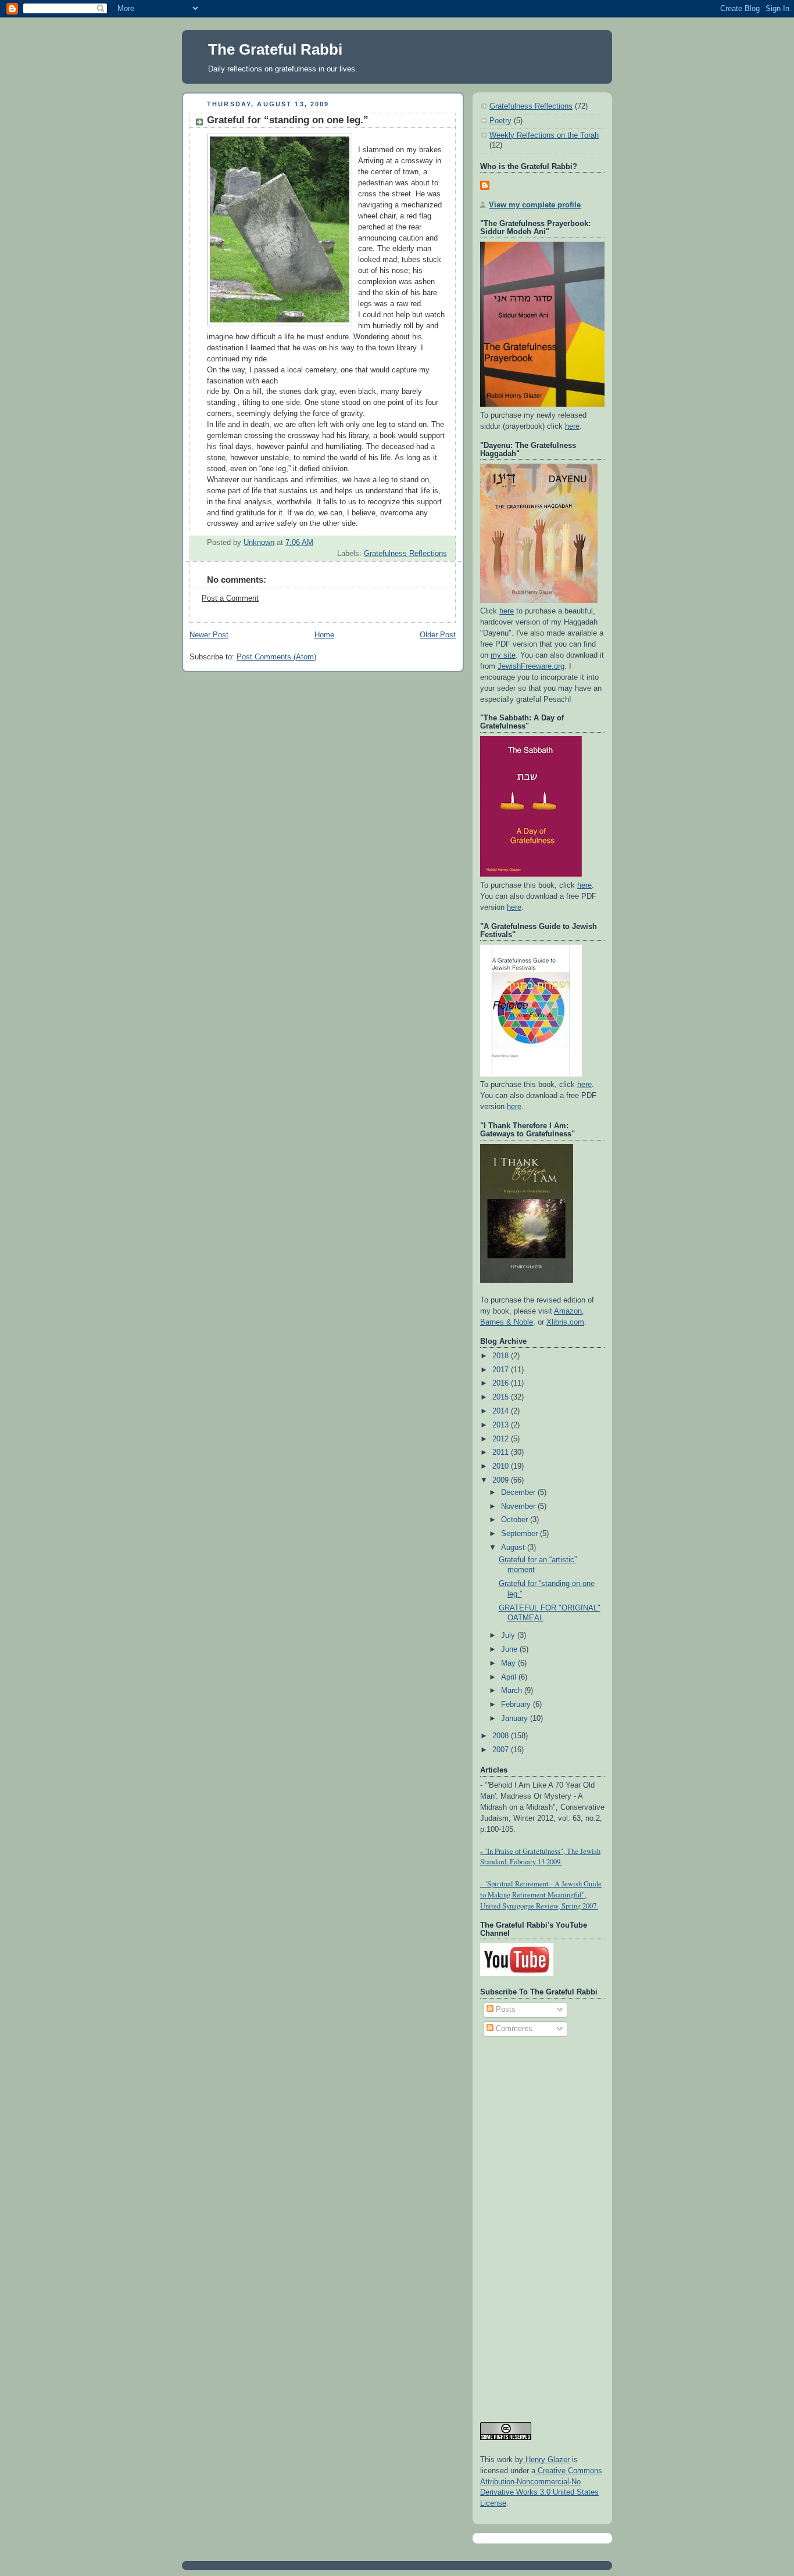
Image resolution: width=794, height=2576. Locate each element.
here (572, 426)
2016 (502, 1383)
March (513, 1691)
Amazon (568, 1311)
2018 (502, 1356)
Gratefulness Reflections (405, 554)
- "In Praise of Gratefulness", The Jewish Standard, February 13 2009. (540, 1857)
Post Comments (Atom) (276, 657)
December (519, 1492)
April (510, 1677)
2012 (502, 1439)
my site (503, 655)
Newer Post (209, 635)
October (516, 1520)
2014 (502, 1411)
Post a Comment (230, 598)
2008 (502, 1736)
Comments (513, 2029)
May (509, 1663)
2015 (502, 1397)
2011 (502, 1452)
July (509, 1635)
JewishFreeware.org (531, 666)
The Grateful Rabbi (275, 49)
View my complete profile (535, 205)
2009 (502, 1480)
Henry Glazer (546, 2460)
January (516, 1718)
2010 (502, 1466)
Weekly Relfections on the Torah (544, 135)
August (514, 1548)
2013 (502, 1425)
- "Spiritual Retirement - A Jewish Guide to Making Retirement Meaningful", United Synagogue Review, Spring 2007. (541, 1895)
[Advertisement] (527, 2224)
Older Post (438, 635)
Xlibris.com (565, 1322)
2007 (502, 1750)
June (510, 1649)
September (521, 1534)
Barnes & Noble (507, 1322)
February (517, 1705)
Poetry (500, 121)
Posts (505, 2010)
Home (324, 635)
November (519, 1506)
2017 (502, 1370)
